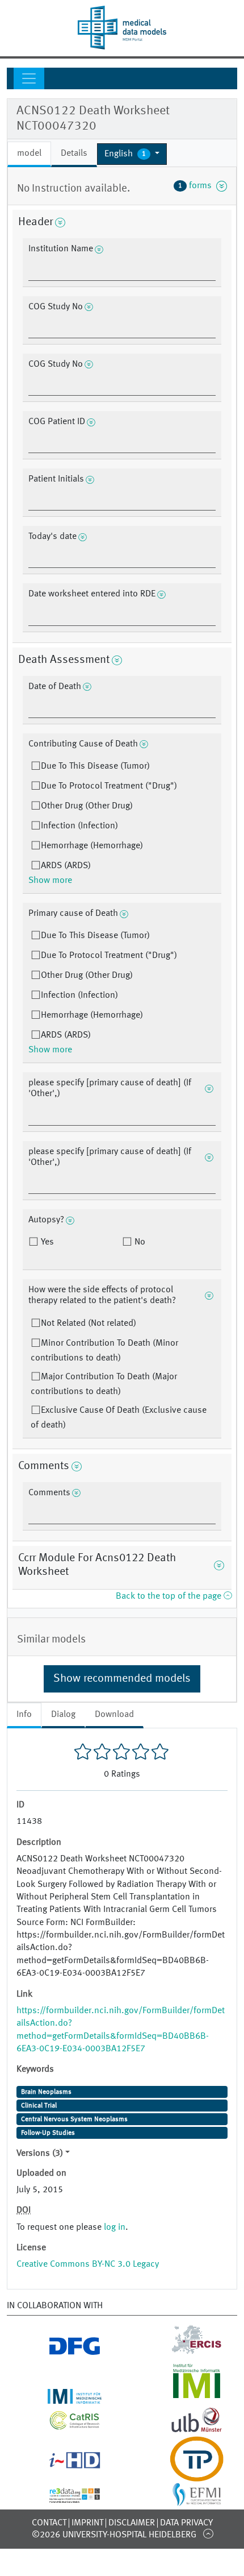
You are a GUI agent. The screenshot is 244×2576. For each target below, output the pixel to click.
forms (197, 186)
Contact (49, 2523)
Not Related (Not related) (89, 1324)
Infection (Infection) (79, 826)
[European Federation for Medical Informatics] (183, 2500)
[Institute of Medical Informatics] (183, 2397)
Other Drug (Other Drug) (87, 806)
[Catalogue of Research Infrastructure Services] (61, 2425)
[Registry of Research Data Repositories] (61, 2496)
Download (114, 1715)
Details (74, 154)
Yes (46, 1242)
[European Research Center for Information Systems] (183, 2351)
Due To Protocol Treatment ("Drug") (109, 786)
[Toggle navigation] (29, 78)
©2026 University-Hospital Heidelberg (114, 2535)
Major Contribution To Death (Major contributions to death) (104, 1384)
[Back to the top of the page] (208, 2533)
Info (24, 1715)
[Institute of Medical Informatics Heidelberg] (61, 2397)
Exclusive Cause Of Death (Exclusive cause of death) (119, 1418)
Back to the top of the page (170, 1596)
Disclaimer (132, 2523)
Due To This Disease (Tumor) (95, 766)
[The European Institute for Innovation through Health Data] (61, 2465)
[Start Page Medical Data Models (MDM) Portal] (122, 28)
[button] (132, 154)
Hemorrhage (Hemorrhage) (92, 846)
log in (115, 2227)
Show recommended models (122, 1679)
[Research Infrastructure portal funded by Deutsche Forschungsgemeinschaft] (61, 2351)
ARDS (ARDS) (66, 866)
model (29, 154)
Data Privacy (186, 2523)
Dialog (63, 1715)
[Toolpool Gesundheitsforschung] (183, 2475)
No (139, 1242)
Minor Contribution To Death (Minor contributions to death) (104, 1351)
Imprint (87, 2523)
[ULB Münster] (183, 2429)
